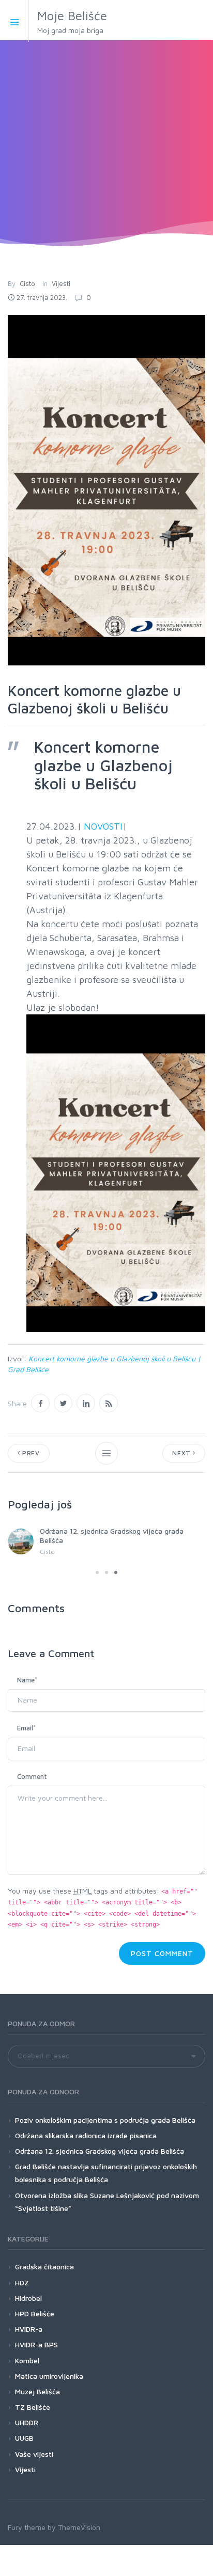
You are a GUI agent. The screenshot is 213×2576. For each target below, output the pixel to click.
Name (27, 1680)
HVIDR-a (29, 2329)
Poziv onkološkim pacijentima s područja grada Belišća (105, 2120)
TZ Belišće (33, 2407)
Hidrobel (28, 2298)
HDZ (22, 2283)
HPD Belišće (35, 2313)
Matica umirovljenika (49, 2376)
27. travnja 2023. (42, 297)
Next (182, 1453)
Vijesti (61, 283)
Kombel (27, 2360)
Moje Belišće (72, 21)
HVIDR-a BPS (36, 2344)
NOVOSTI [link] (103, 826)
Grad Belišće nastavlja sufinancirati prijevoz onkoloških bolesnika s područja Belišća (106, 2173)
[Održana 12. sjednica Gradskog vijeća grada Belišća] (21, 1541)
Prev (30, 1453)
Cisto (27, 283)
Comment (32, 1776)
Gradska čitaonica (44, 2267)
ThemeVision (79, 2527)
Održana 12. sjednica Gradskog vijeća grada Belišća (100, 2151)
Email (26, 1728)
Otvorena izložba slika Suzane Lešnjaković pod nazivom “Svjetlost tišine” (107, 2202)
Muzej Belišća (37, 2391)
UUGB (24, 2438)
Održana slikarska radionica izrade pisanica (86, 2135)
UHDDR (27, 2422)
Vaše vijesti (34, 2454)
